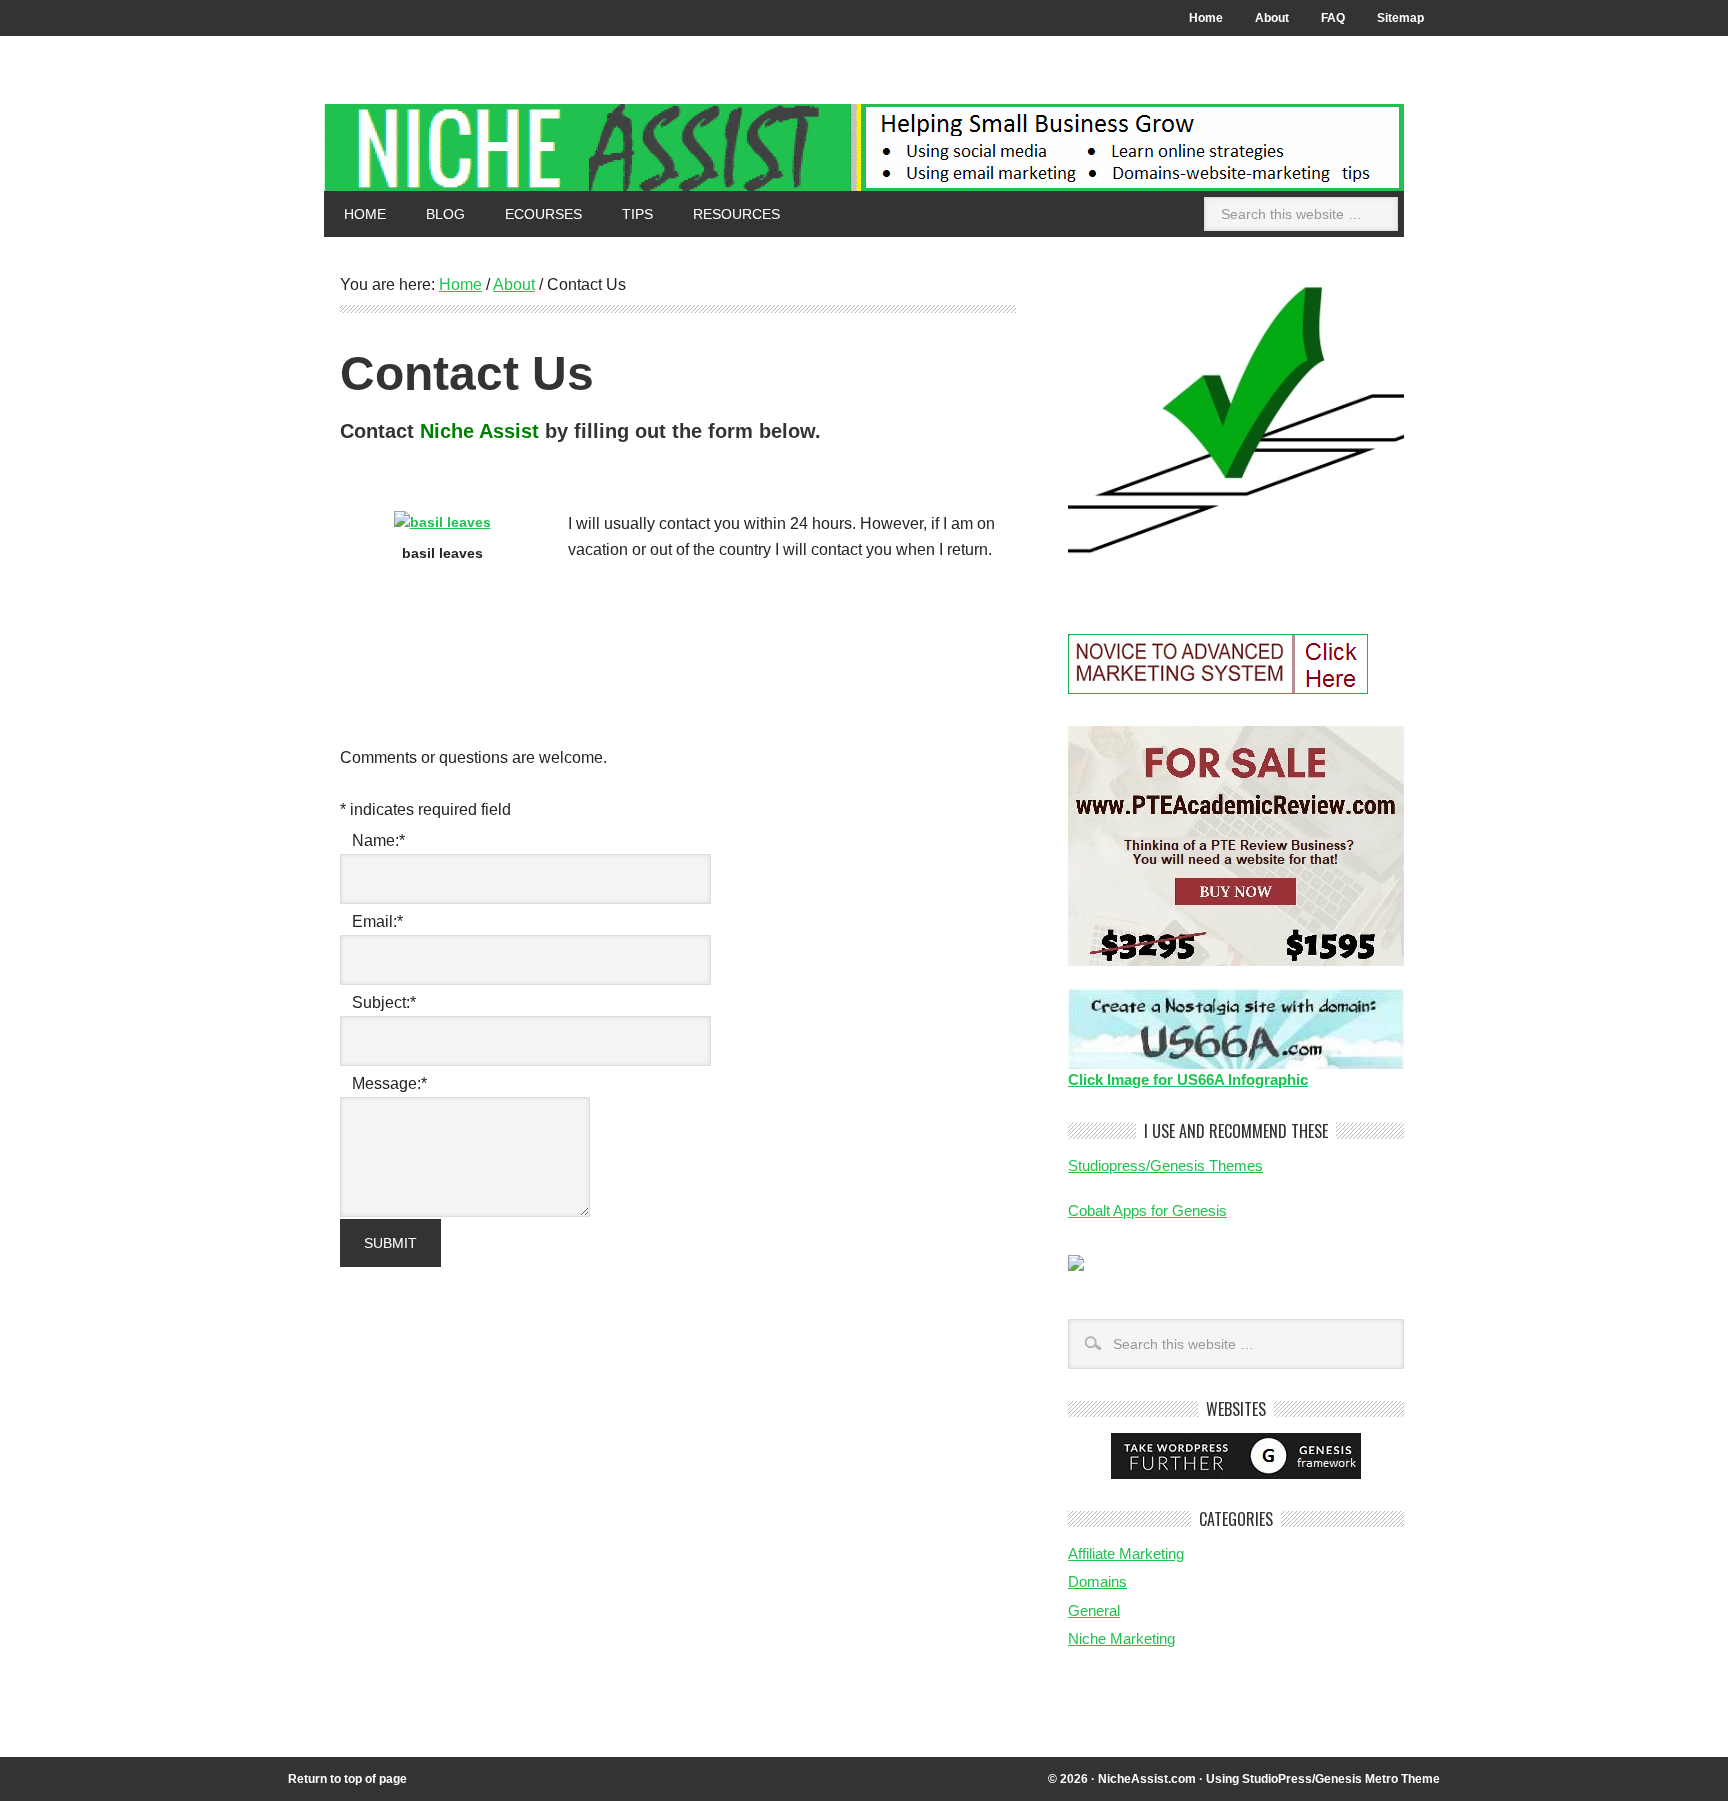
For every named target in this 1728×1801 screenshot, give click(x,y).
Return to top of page (347, 1779)
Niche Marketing (1121, 1638)
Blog (445, 214)
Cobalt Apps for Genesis (1147, 1210)
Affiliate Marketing (1126, 1553)
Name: (378, 840)
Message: (389, 1083)
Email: (377, 921)
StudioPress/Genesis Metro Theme (1341, 1779)
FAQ (1333, 18)
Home (1206, 18)
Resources (726, 214)
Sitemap (1400, 18)
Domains (1097, 1581)
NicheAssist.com (1147, 1779)
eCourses (533, 214)
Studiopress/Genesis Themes (1165, 1165)
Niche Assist (864, 147)
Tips (627, 214)
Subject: (384, 1002)
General (1094, 1610)
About (1264, 18)
